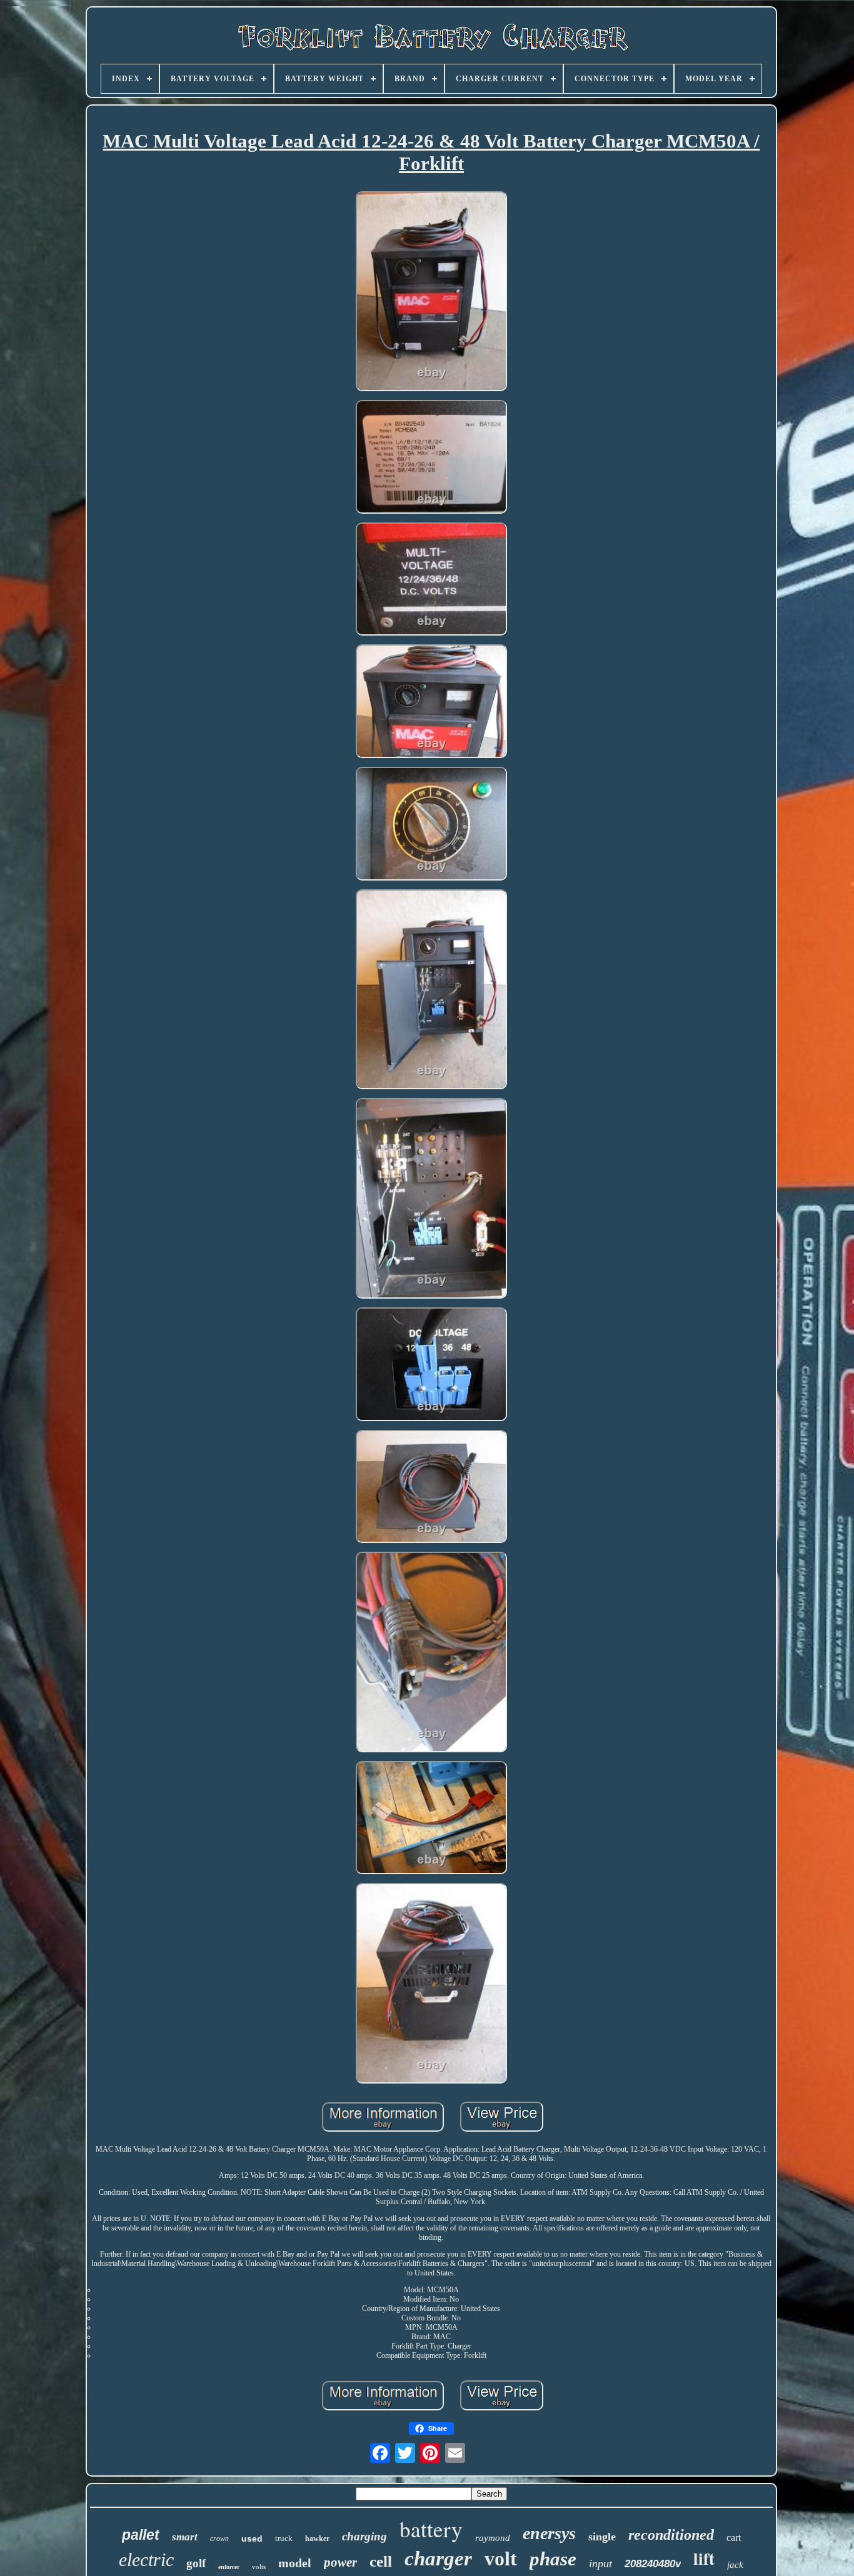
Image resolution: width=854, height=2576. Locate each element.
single (602, 2537)
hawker (317, 2539)
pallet (141, 2535)
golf (196, 2563)
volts (259, 2567)
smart (185, 2537)
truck (284, 2538)
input (600, 2564)
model (295, 2563)
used (252, 2539)
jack (735, 2565)
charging (364, 2536)
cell (381, 2561)
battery (431, 2529)
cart (734, 2538)
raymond (493, 2538)
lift (704, 2558)
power (340, 2562)
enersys (549, 2533)
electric (146, 2559)
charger (438, 2559)
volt (501, 2559)
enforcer (229, 2567)
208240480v (653, 2564)
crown (219, 2539)
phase (553, 2559)
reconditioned (671, 2535)
